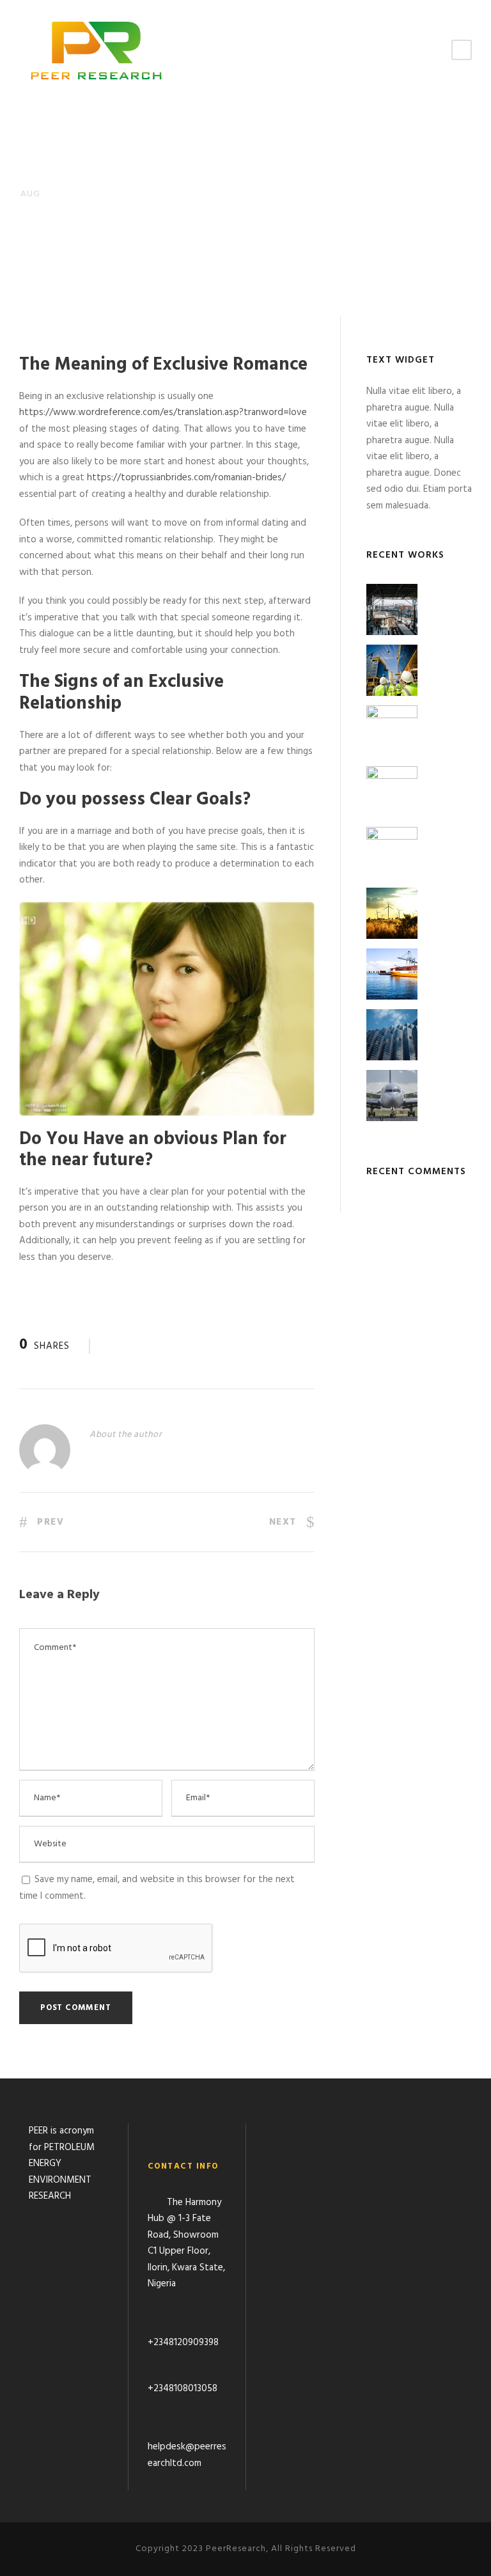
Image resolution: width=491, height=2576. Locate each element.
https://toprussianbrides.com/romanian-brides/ (186, 478)
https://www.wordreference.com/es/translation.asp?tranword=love (163, 412)
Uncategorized (129, 253)
